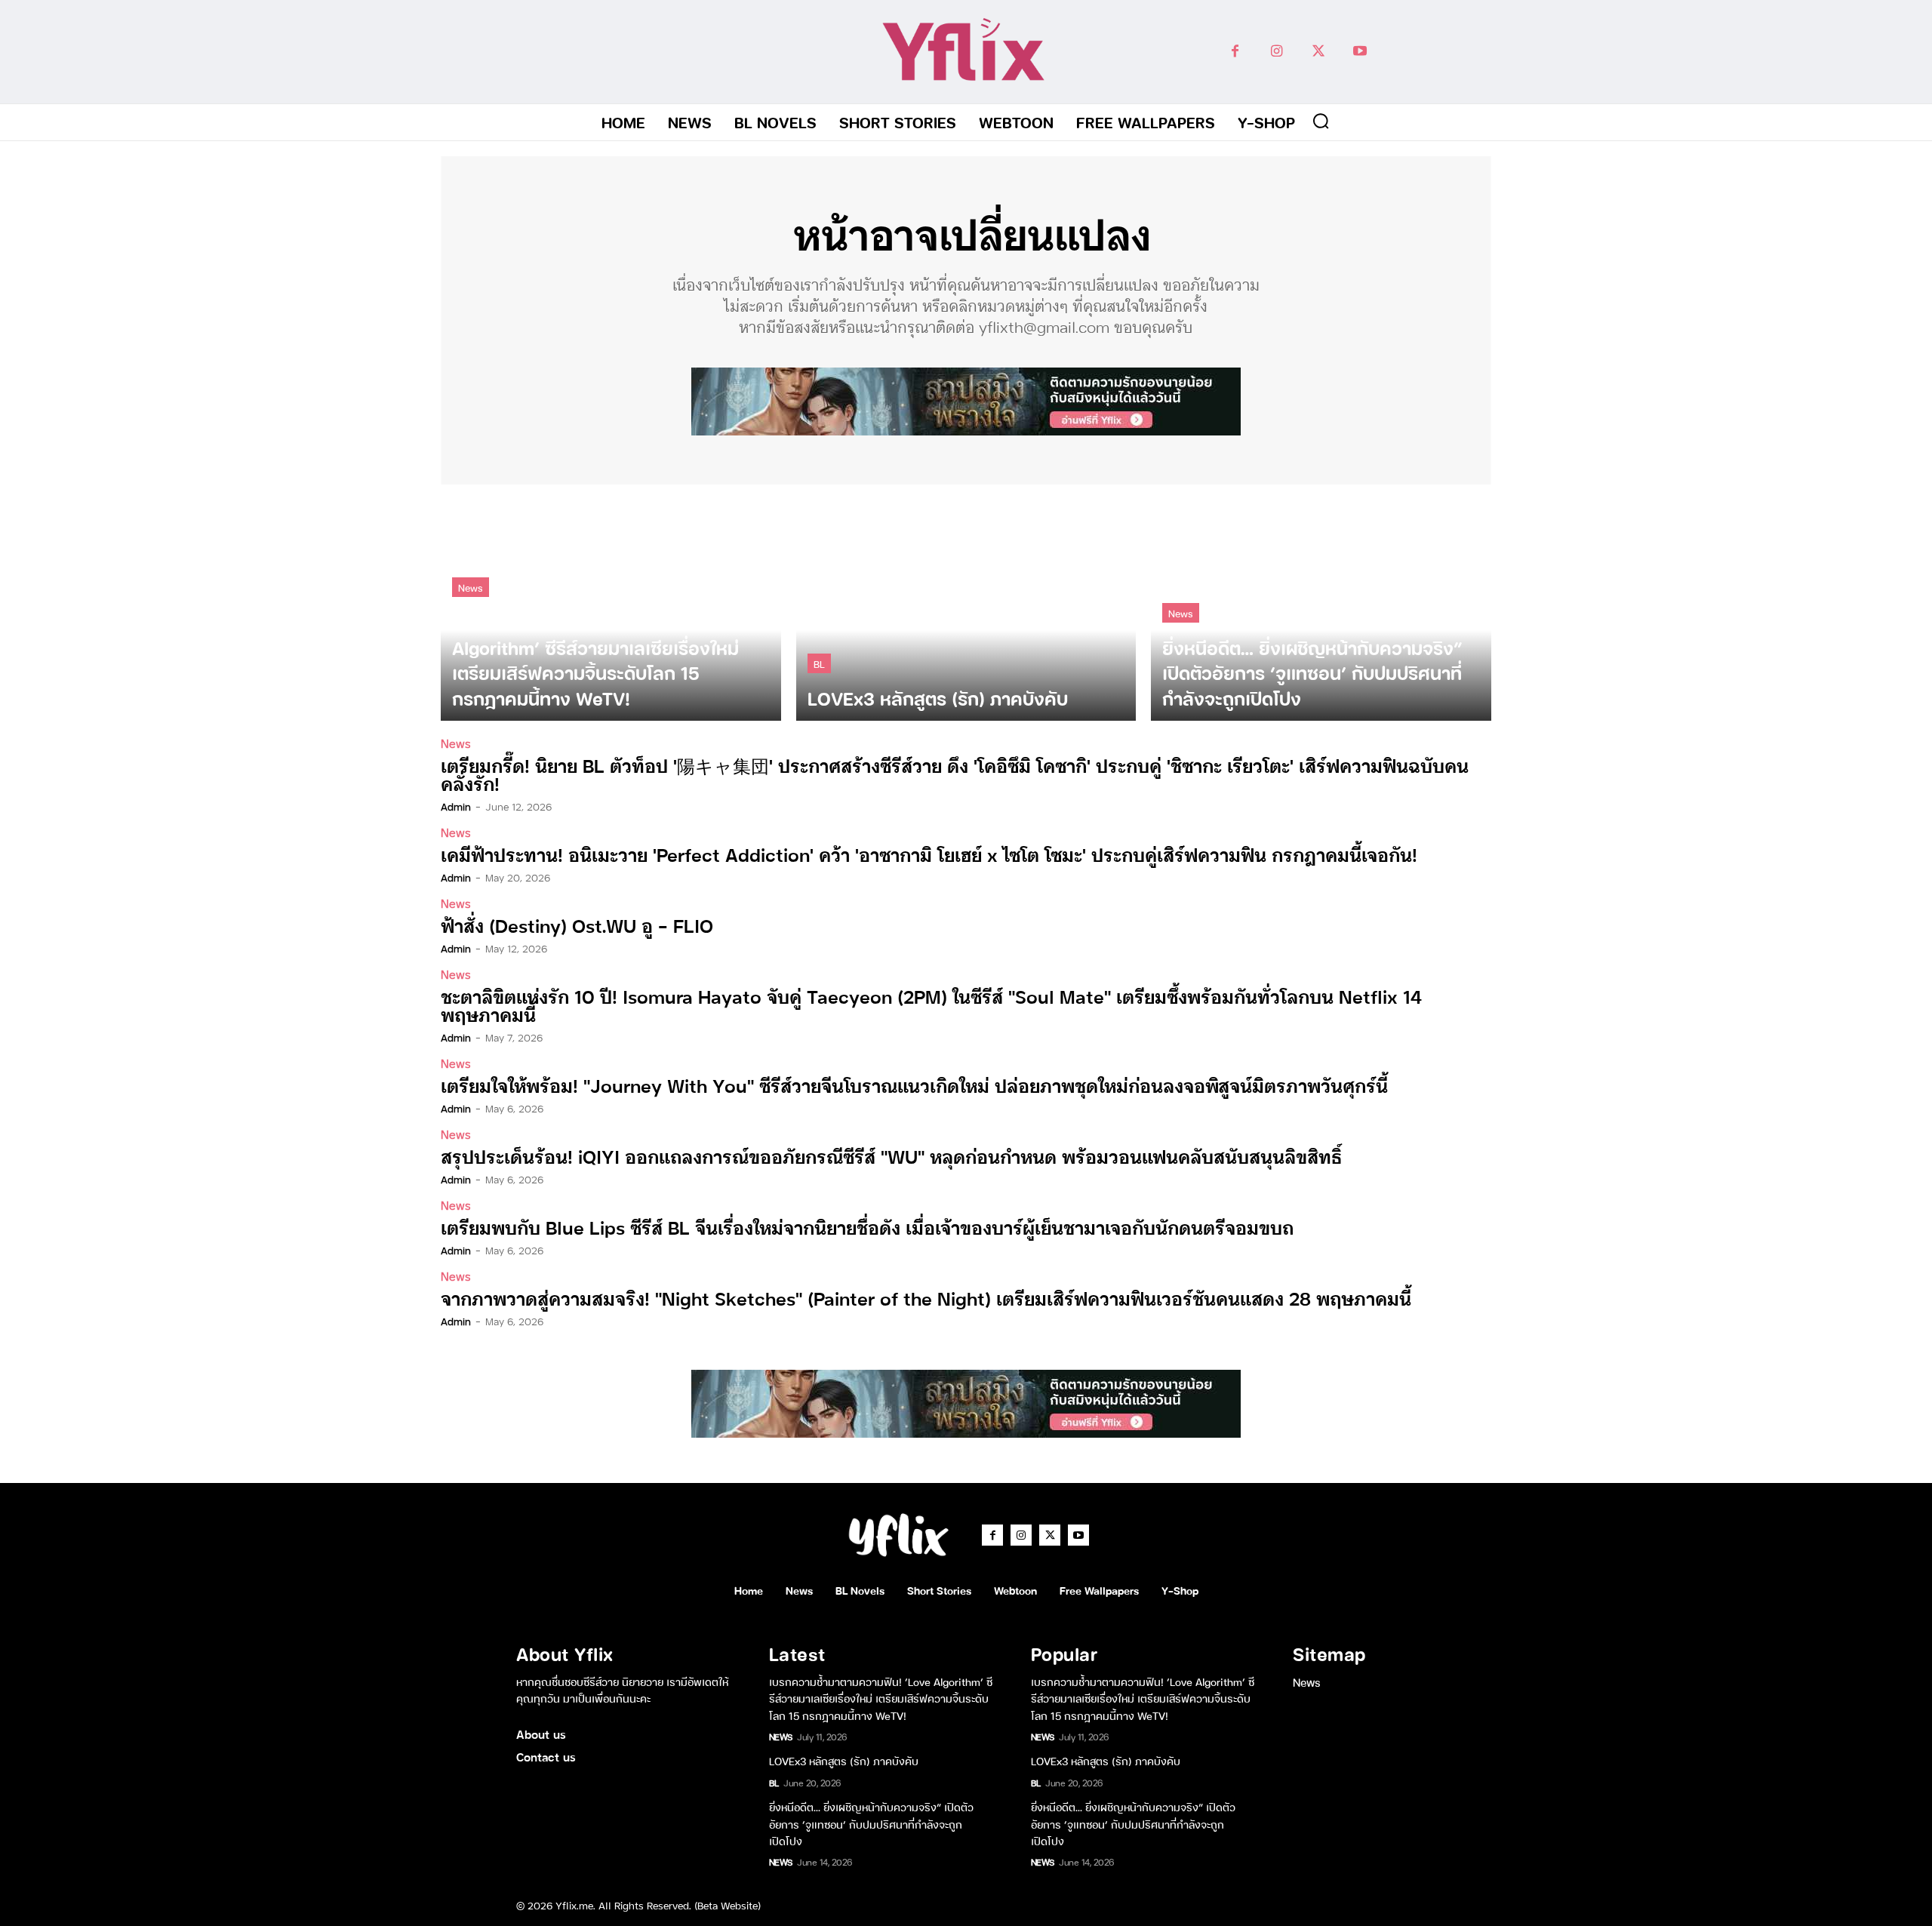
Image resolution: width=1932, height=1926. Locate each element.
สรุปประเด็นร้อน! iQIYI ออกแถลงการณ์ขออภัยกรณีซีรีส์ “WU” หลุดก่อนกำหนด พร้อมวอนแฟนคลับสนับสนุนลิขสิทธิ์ (891, 1156)
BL (819, 663)
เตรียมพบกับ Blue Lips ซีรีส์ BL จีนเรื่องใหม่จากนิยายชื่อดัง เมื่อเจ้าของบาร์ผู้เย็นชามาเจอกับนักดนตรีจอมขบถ (867, 1227)
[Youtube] (1360, 52)
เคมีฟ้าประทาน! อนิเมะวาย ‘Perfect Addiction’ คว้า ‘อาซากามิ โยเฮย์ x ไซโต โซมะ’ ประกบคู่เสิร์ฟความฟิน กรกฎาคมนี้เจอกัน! (929, 854)
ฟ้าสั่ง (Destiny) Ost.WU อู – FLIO (577, 925)
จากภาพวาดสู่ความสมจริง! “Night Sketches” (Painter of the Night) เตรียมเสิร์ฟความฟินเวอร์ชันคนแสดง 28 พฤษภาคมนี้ (926, 1298)
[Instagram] (1277, 52)
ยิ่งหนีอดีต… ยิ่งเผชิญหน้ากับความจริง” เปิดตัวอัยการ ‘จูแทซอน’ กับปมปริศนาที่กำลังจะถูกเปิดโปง (871, 1823)
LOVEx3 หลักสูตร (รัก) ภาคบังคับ (844, 1760)
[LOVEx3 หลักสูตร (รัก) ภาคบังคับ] (966, 610)
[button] (1321, 121)
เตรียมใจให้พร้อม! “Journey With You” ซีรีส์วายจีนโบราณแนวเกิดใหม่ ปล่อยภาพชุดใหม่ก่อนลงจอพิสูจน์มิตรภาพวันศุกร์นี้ (914, 1085)
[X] (1318, 52)
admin (456, 806)
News (471, 587)
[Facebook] (1235, 52)
